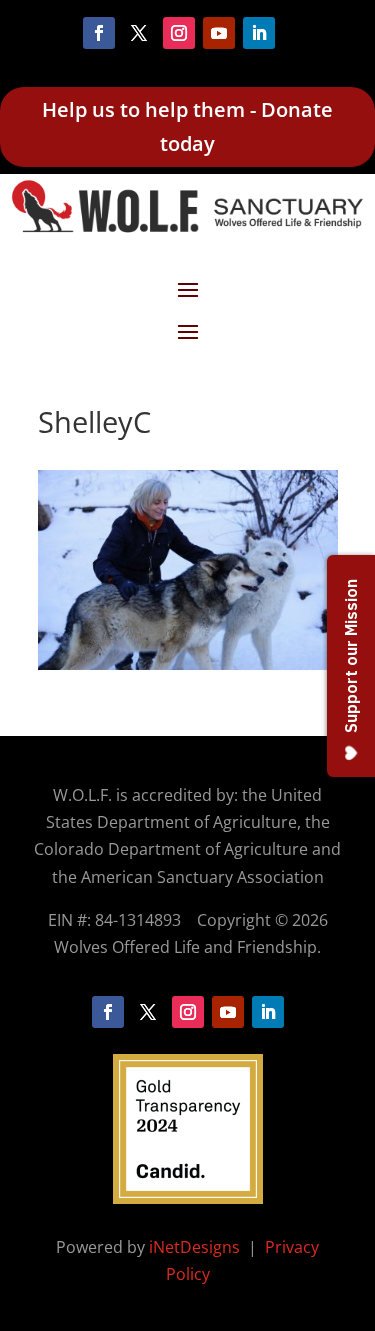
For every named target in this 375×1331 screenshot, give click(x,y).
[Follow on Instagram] (179, 33)
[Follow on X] (139, 33)
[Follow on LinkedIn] (259, 33)
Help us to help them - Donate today (187, 126)
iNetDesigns (196, 1247)
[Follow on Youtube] (219, 33)
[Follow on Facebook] (99, 33)
